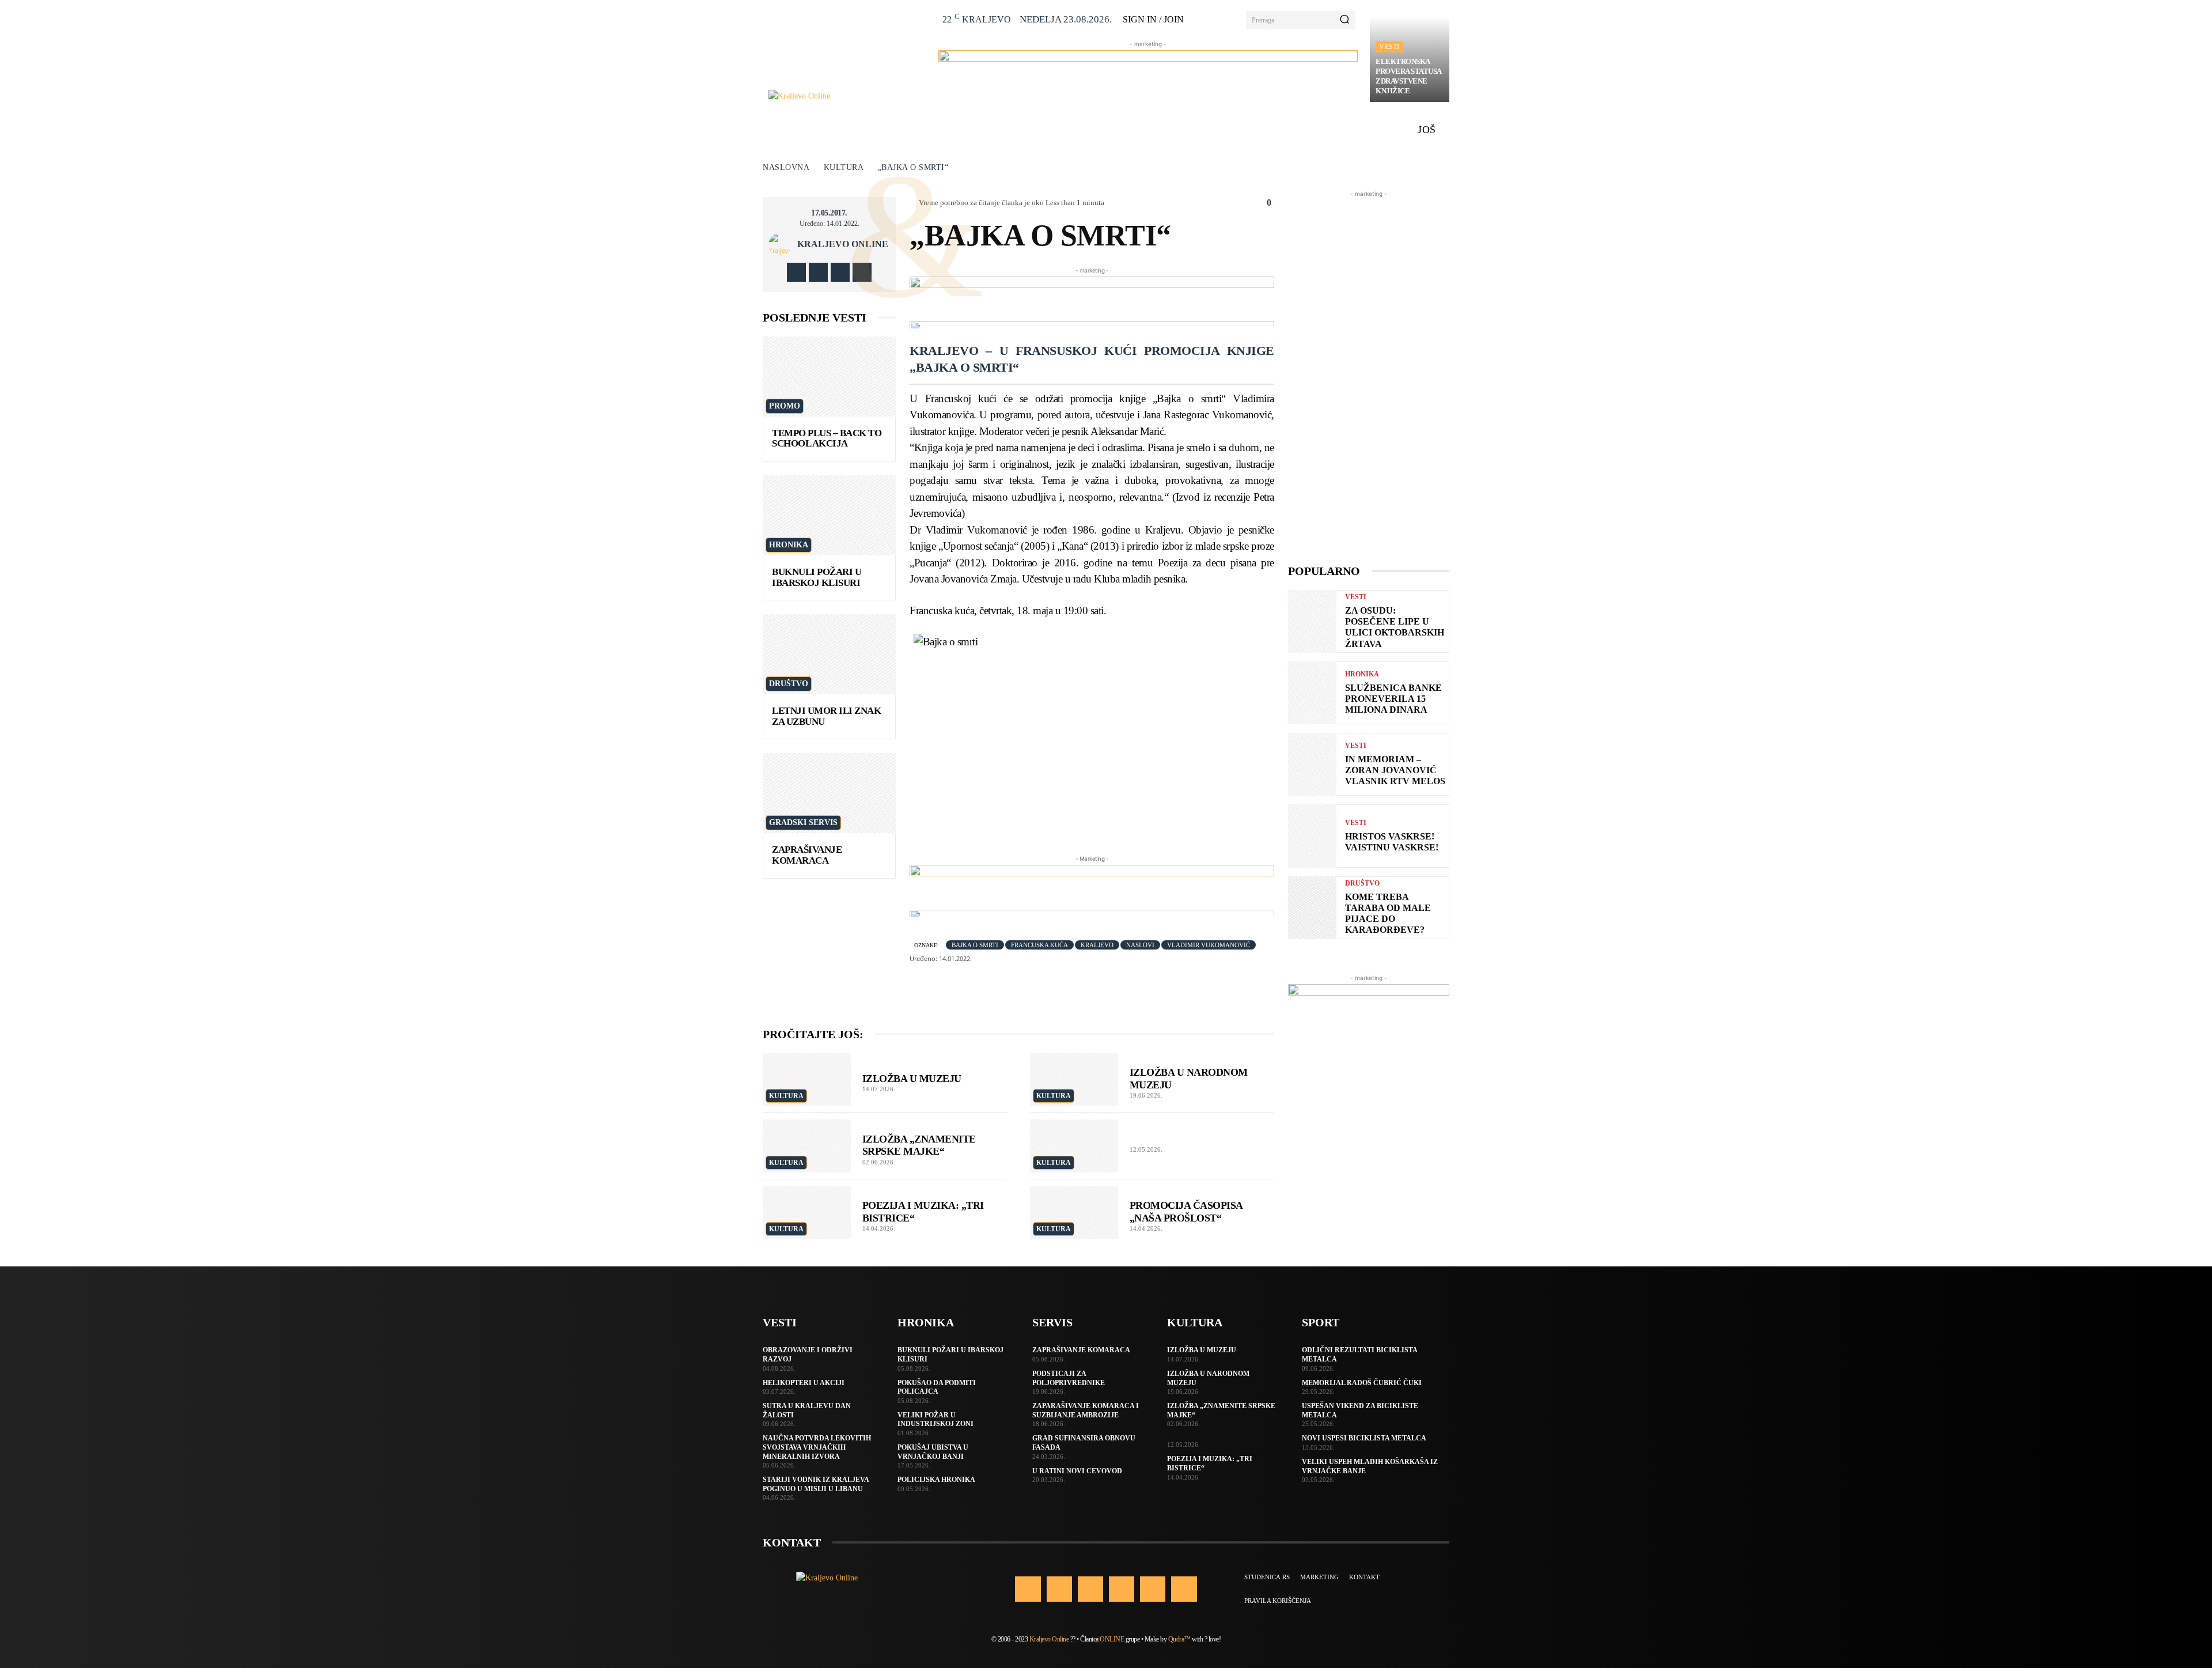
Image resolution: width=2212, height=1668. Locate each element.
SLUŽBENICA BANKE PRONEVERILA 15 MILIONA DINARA (1393, 699)
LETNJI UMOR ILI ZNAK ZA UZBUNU (826, 716)
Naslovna (786, 167)
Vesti (1389, 47)
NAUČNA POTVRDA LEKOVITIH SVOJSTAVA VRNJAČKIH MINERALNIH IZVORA (817, 1447)
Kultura (844, 167)
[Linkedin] (1090, 1589)
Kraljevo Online (843, 244)
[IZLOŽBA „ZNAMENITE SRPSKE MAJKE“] (807, 1146)
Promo (785, 406)
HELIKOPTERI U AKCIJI (804, 1383)
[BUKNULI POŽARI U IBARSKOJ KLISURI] (829, 515)
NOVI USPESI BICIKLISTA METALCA (1364, 1438)
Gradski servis (803, 822)
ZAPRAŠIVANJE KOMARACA (807, 855)
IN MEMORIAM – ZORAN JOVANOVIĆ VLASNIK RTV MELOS (1395, 770)
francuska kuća (1039, 945)
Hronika (789, 545)
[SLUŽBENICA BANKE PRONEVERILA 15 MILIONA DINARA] (1312, 693)
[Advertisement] (1369, 373)
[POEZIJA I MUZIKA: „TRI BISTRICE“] (807, 1213)
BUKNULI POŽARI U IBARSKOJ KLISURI (817, 577)
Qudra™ (1179, 1639)
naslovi (1140, 945)
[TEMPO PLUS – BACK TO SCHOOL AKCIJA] (829, 377)
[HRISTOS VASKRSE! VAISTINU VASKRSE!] (1312, 836)
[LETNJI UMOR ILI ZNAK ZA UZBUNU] (829, 654)
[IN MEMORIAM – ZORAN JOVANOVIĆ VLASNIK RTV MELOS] (1312, 764)
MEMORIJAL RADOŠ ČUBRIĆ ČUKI (1362, 1383)
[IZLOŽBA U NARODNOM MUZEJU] (1074, 1080)
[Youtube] (862, 272)
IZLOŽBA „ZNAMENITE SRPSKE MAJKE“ (919, 1145)
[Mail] (1122, 1589)
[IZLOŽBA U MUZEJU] (807, 1080)
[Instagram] (818, 272)
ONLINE (1112, 1639)
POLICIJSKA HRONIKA (936, 1480)
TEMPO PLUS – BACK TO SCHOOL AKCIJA (827, 438)
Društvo (789, 684)
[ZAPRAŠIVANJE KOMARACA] (829, 793)
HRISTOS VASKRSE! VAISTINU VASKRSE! (1392, 842)
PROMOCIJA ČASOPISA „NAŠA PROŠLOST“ (1186, 1212)
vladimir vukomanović (1209, 945)
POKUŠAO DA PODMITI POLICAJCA (937, 1387)
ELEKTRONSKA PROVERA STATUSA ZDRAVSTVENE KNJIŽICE (1409, 76)
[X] (840, 272)
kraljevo (1097, 945)
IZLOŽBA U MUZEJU (912, 1079)
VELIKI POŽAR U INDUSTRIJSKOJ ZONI (935, 1420)
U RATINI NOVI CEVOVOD (1077, 1471)
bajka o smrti (975, 945)
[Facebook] (796, 272)
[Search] (1344, 20)
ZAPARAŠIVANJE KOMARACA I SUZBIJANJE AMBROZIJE (1086, 1410)
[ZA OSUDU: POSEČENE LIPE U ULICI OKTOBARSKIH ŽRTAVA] (1312, 621)
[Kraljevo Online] (847, 96)
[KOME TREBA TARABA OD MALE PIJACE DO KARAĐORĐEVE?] (1312, 908)
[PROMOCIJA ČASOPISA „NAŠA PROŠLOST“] (1074, 1213)
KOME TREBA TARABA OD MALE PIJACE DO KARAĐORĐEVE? (1388, 914)
